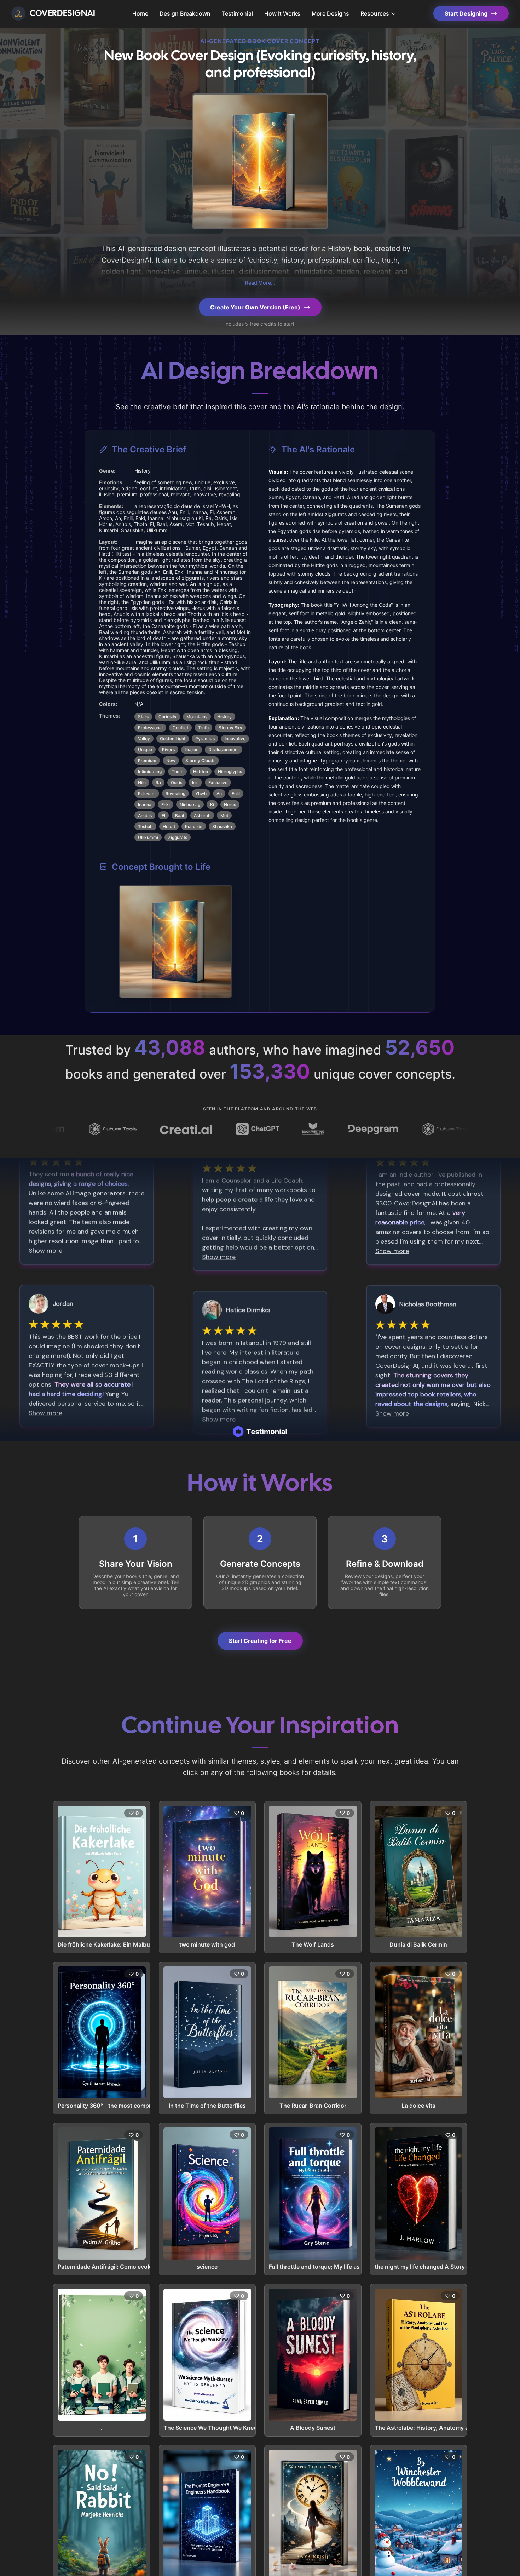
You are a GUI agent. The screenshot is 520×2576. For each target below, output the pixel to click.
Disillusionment (224, 750)
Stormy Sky (230, 728)
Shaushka (222, 826)
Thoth (177, 772)
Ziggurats (178, 837)
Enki (166, 804)
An (219, 793)
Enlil (236, 793)
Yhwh (201, 793)
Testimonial (237, 13)
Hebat (169, 826)
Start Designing (466, 13)
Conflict (180, 728)
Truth (203, 728)
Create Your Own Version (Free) (255, 307)
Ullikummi (148, 837)
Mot (224, 815)
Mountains (197, 717)
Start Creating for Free (260, 1641)
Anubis (145, 815)
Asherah (202, 815)
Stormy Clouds (200, 761)
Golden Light (173, 739)
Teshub (145, 826)
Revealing (175, 793)
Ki (212, 804)
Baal (180, 815)
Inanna (145, 804)
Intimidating (150, 772)
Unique (145, 750)
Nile (142, 782)
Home (140, 13)
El (163, 815)
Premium (147, 761)
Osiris (177, 782)
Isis (195, 782)
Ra (158, 782)
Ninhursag (190, 804)
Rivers (168, 750)
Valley (144, 739)
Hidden (201, 772)
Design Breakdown (185, 13)
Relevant (147, 793)
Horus (230, 804)
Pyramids (205, 739)
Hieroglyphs (230, 772)
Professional (150, 728)
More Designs (330, 13)
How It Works (282, 13)
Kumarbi (194, 826)
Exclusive (218, 782)
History (224, 717)
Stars (143, 717)
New (171, 761)
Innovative (235, 739)
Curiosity (167, 717)
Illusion (192, 750)
